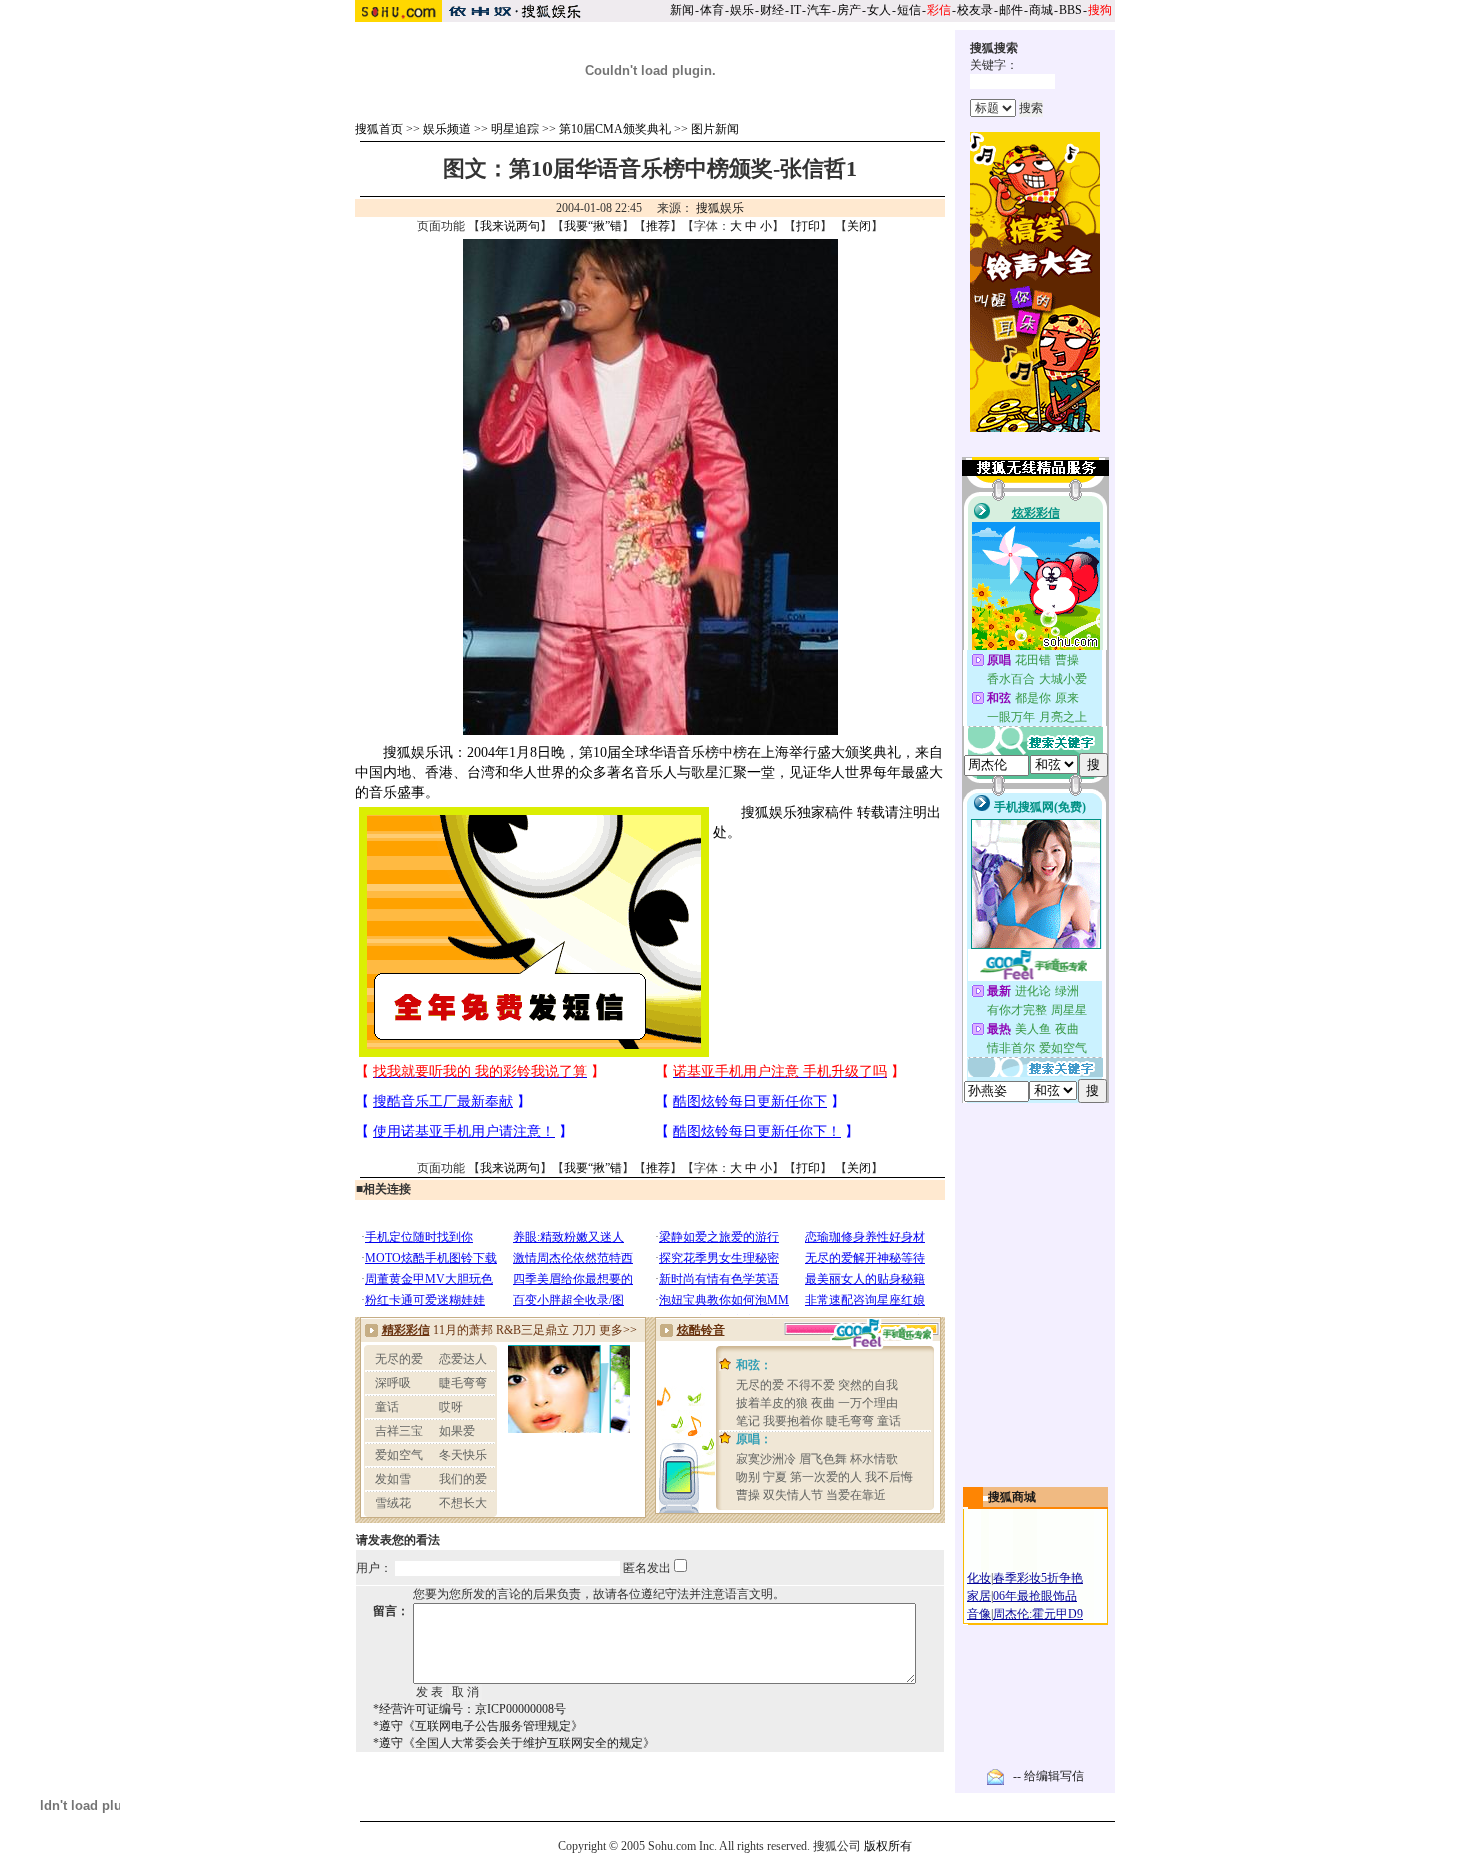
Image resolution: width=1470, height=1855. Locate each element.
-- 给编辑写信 (1048, 1776)
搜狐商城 (1012, 1497)
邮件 (1011, 10)
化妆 (979, 1578)
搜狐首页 (379, 129)
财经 (772, 10)
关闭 (859, 226)
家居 (979, 1596)
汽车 (819, 10)
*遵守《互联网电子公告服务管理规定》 (478, 1726)
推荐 (658, 226)
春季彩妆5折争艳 (1038, 1578)
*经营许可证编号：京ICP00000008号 (469, 1709)
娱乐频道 (447, 129)
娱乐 (742, 10)
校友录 (975, 10)
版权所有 (888, 1846)
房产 (849, 10)
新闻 (682, 10)
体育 (712, 10)
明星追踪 (515, 129)
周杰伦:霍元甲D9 (1038, 1614)
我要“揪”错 (593, 226)
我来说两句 (510, 226)
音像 (979, 1614)
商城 (1041, 10)
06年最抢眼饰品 (1035, 1596)
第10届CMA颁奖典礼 (615, 129)
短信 (909, 10)
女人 (879, 10)
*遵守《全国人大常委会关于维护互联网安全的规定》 (514, 1743)
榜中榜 (726, 752)
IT (795, 10)
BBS (1070, 10)
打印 (808, 226)
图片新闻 (715, 129)
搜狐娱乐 (720, 208)
